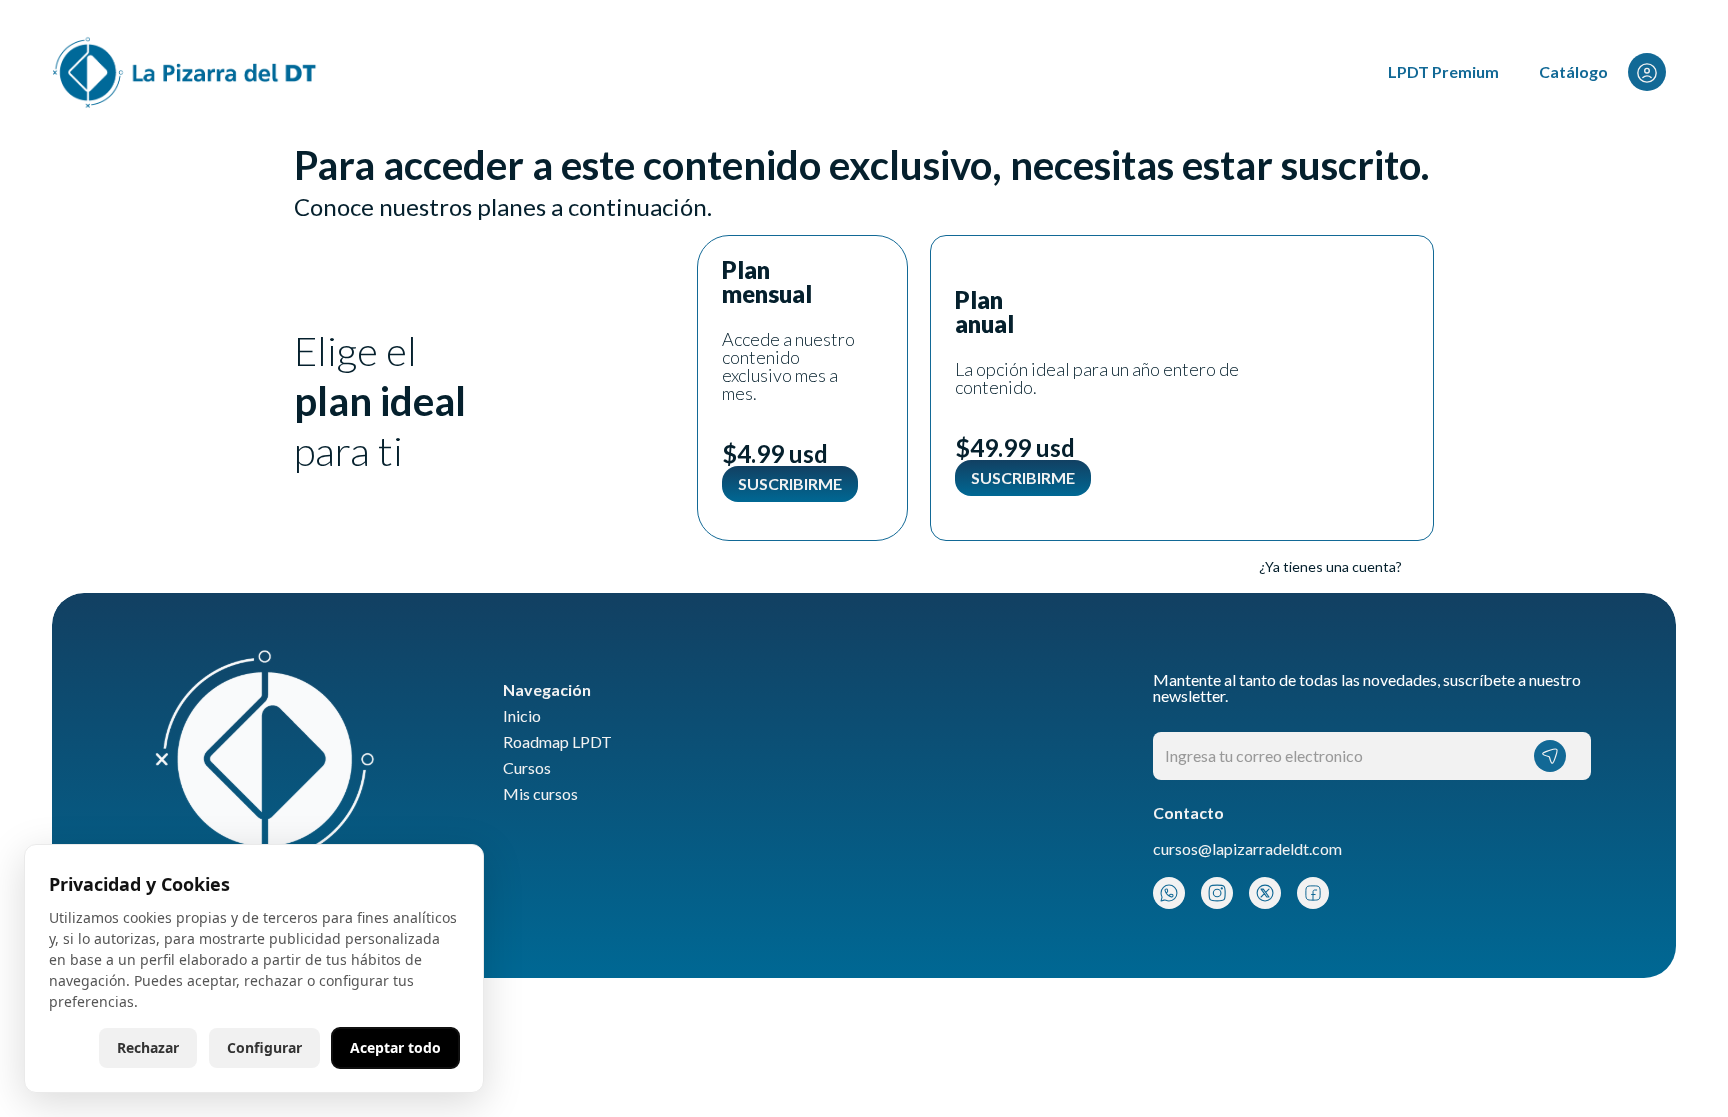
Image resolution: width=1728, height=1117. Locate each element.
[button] (1658, 73)
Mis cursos (540, 794)
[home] (185, 72)
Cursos (527, 768)
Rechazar (148, 1047)
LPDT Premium (1443, 71)
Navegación (547, 690)
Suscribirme (790, 483)
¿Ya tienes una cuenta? (1330, 566)
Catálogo (1573, 71)
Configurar (264, 1047)
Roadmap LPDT (557, 742)
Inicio (522, 716)
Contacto (1188, 813)
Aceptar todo (395, 1047)
